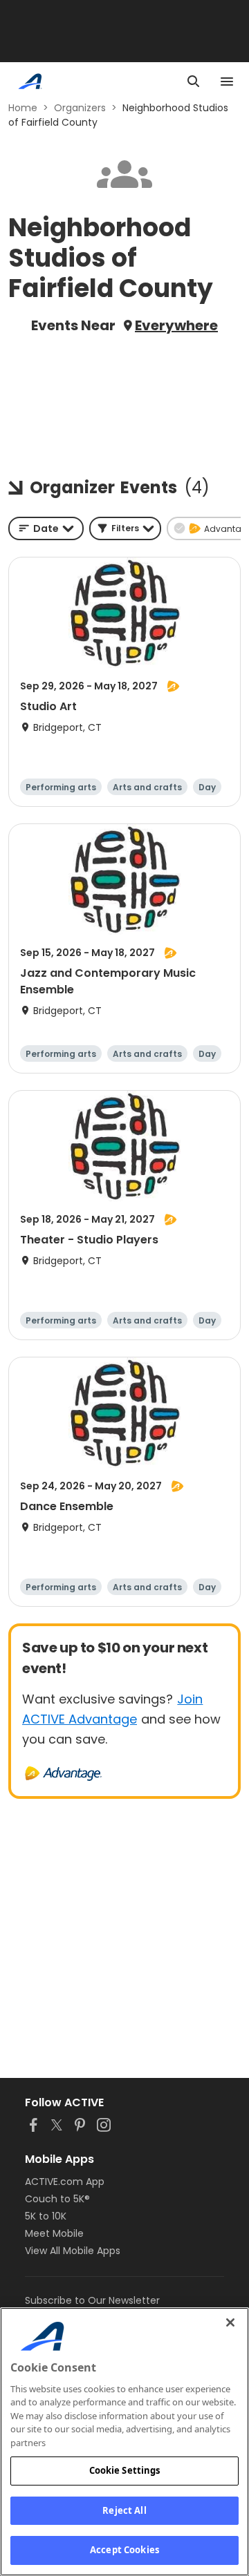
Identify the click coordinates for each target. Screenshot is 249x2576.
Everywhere (176, 325)
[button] (125, 528)
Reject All (124, 2510)
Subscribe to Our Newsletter (92, 2300)
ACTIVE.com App (65, 2182)
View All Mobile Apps (73, 2251)
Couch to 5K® (57, 2199)
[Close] (230, 2322)
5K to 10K (46, 2216)
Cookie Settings (125, 2470)
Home (23, 108)
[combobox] (46, 528)
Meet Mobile (54, 2233)
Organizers (80, 108)
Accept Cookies (124, 2550)
